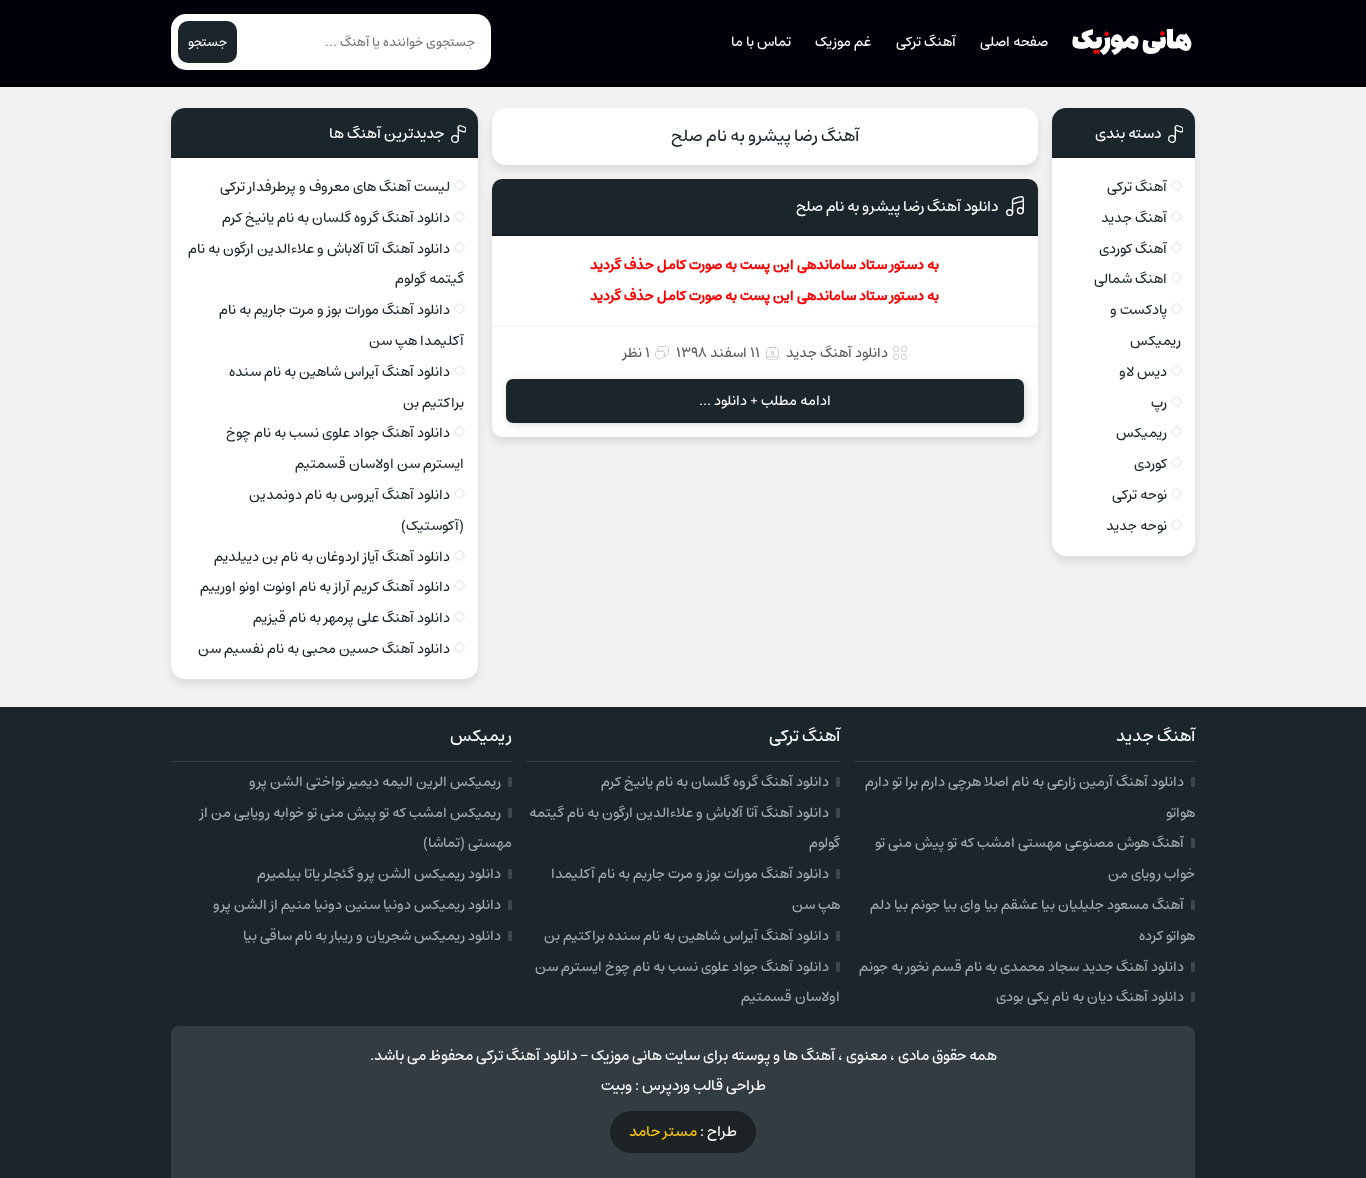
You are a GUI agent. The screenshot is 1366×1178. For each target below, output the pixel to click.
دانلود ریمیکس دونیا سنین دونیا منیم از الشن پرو (357, 905)
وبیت (616, 1085)
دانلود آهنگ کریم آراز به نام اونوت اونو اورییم (325, 587)
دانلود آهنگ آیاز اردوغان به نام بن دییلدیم (332, 557)
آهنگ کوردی (1133, 249)
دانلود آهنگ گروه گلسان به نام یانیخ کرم (336, 218)
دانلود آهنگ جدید (837, 353)
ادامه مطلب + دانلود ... (765, 401)
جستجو (207, 42)
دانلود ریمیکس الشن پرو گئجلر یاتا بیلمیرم (379, 874)
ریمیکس (1141, 433)
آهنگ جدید (1134, 218)
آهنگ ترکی (926, 42)
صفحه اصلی (1014, 42)
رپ (1159, 403)
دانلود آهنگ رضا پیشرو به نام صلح (897, 206)
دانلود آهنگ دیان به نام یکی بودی (1090, 997)
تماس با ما (761, 42)
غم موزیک (843, 42)
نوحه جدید (1136, 526)
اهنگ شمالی (1130, 279)
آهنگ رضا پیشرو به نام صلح (765, 136)
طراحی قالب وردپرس (704, 1085)
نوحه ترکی (1139, 495)
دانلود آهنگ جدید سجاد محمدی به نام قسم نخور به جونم (1021, 967)
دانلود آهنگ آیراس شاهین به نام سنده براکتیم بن (686, 936)
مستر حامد (663, 1131)
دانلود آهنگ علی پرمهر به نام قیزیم (351, 618)
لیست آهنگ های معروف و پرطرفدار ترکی (335, 187)
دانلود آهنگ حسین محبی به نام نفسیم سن (324, 649)
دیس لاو (1143, 372)
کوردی (1150, 464)
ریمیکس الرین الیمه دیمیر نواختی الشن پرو (375, 782)
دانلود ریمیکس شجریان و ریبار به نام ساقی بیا (372, 936)
